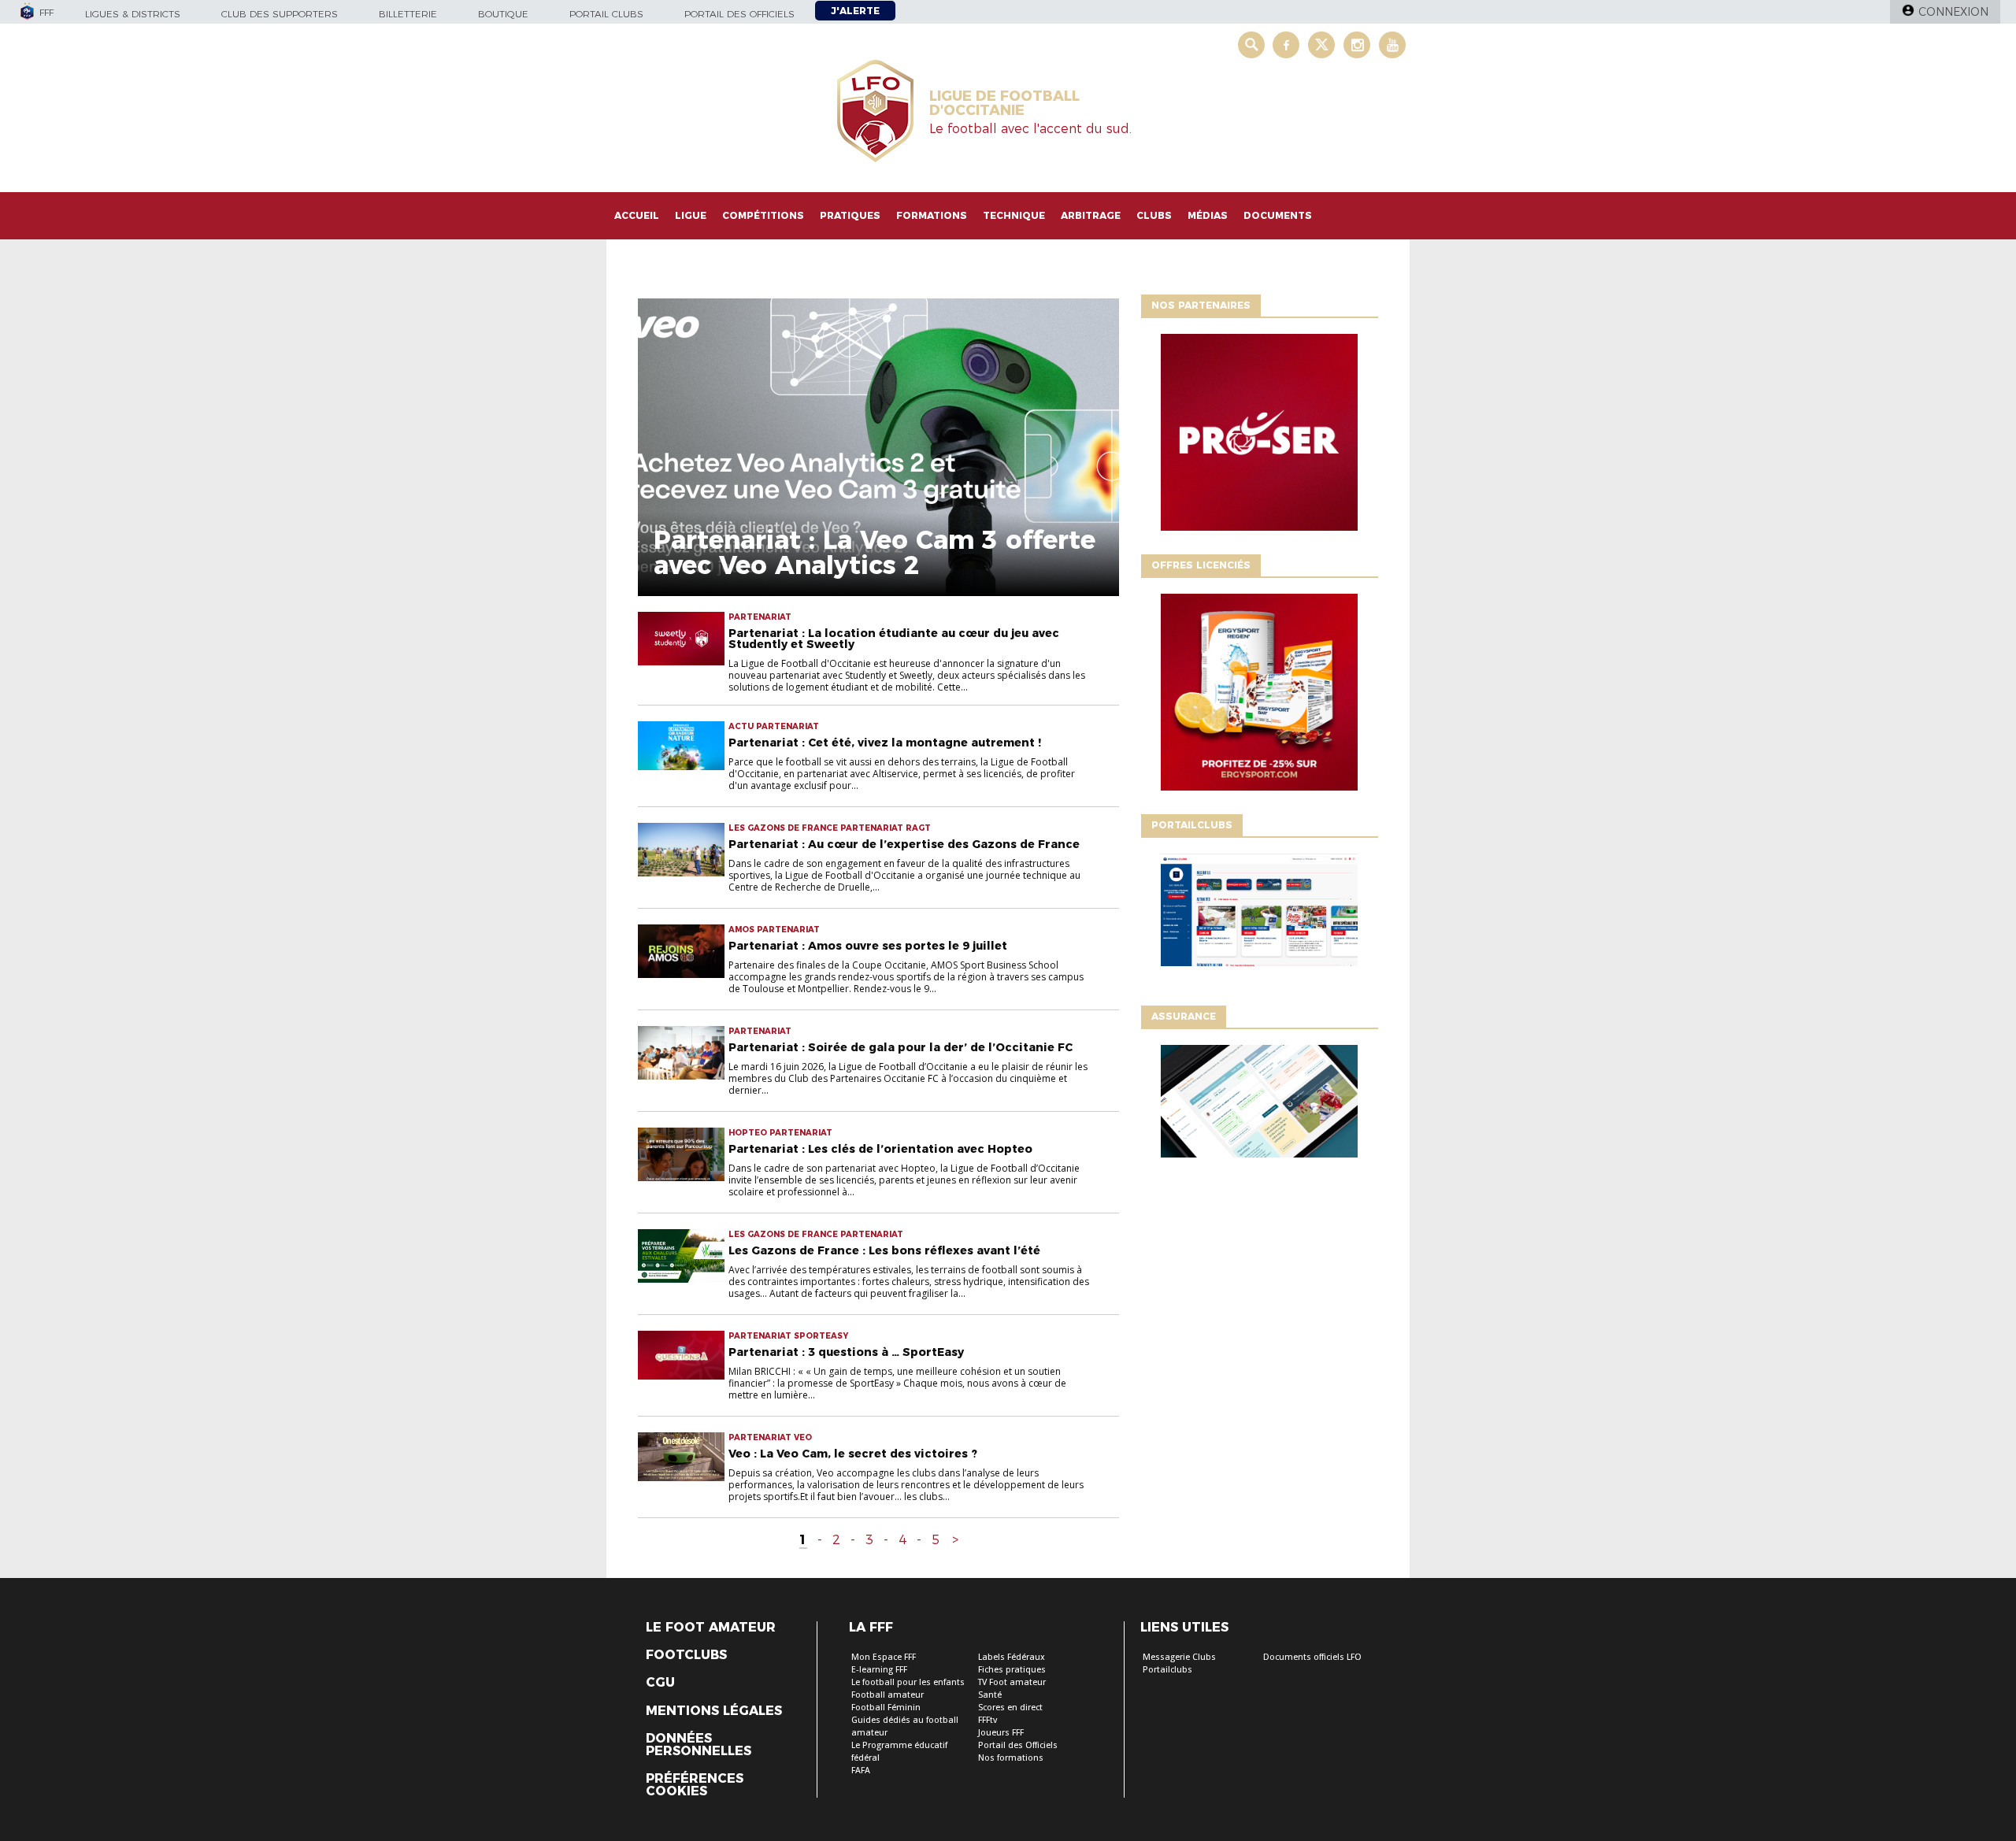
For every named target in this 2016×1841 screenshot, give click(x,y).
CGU (660, 1683)
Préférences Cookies (695, 1785)
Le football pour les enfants (908, 1682)
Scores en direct (1010, 1708)
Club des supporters (280, 14)
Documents (1278, 215)
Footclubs (686, 1655)
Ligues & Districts (133, 14)
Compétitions (763, 215)
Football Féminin (886, 1708)
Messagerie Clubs (1179, 1657)
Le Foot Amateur (711, 1628)
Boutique (503, 14)
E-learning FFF (879, 1670)
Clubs (1154, 215)
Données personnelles (699, 1745)
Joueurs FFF (1001, 1733)
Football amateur (888, 1695)
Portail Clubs (606, 14)
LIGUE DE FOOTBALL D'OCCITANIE (1004, 103)
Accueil (637, 215)
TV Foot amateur (1012, 1682)
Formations (932, 215)
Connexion (1953, 12)
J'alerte (855, 11)
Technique (1014, 215)
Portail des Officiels (1018, 1745)
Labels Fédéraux (1012, 1657)
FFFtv (988, 1720)
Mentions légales (714, 1711)
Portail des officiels (739, 14)
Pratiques (850, 215)
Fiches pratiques (1012, 1670)
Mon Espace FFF (884, 1657)
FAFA (861, 1771)
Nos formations (1011, 1758)
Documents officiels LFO (1312, 1657)
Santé (990, 1695)
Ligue (691, 215)
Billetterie (408, 14)
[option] (1259, 436)
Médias (1208, 215)
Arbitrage (1091, 215)
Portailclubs (1167, 1670)
